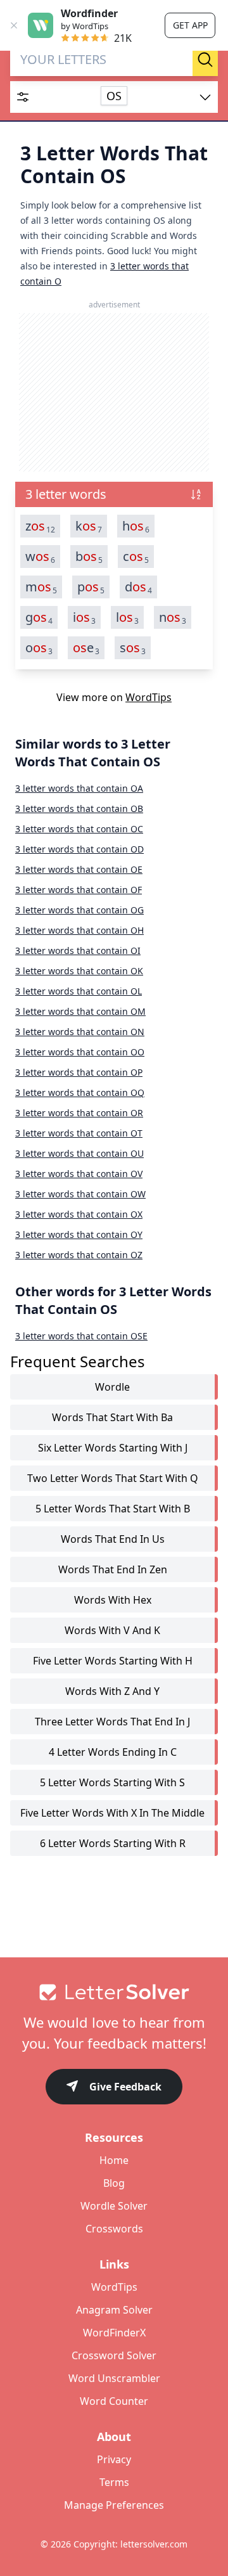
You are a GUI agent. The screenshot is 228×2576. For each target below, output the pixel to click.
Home (114, 2160)
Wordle (112, 1387)
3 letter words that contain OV (79, 1174)
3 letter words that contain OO (80, 1052)
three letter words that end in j (112, 1722)
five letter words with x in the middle (112, 1813)
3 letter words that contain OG (79, 910)
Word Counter (114, 2401)
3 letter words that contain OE (79, 869)
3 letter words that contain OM (80, 1011)
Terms (114, 2482)
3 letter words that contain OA (79, 788)
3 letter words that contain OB (79, 808)
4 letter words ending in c (113, 1752)
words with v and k (112, 1630)
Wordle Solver (114, 2206)
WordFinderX (114, 2333)
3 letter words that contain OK (79, 971)
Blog (114, 2183)
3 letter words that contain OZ (79, 1255)
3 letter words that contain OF (79, 890)
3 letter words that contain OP (79, 1072)
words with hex (113, 1600)
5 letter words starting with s (112, 1782)
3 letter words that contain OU (79, 1153)
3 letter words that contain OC (79, 829)
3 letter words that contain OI (78, 950)
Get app (190, 25)
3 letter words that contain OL (79, 991)
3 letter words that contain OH (79, 930)
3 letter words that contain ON (80, 1032)
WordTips (149, 697)
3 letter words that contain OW (80, 1194)
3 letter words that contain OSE (81, 1336)
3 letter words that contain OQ (80, 1092)
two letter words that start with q (113, 1478)
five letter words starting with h (113, 1661)
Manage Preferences (114, 2505)
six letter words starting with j (113, 1448)
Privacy (114, 2459)
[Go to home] (114, 1992)
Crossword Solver (114, 2355)
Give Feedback (125, 2087)
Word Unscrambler (114, 2378)
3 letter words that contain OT (79, 1133)
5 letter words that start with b (113, 1509)
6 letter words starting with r (113, 1843)
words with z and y (112, 1691)
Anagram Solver (114, 2310)
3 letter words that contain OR (79, 1113)
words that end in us (113, 1539)
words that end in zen (113, 1569)
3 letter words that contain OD (79, 849)
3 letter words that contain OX (79, 1214)
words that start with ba (112, 1417)
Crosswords (114, 2229)
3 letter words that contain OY (79, 1234)
